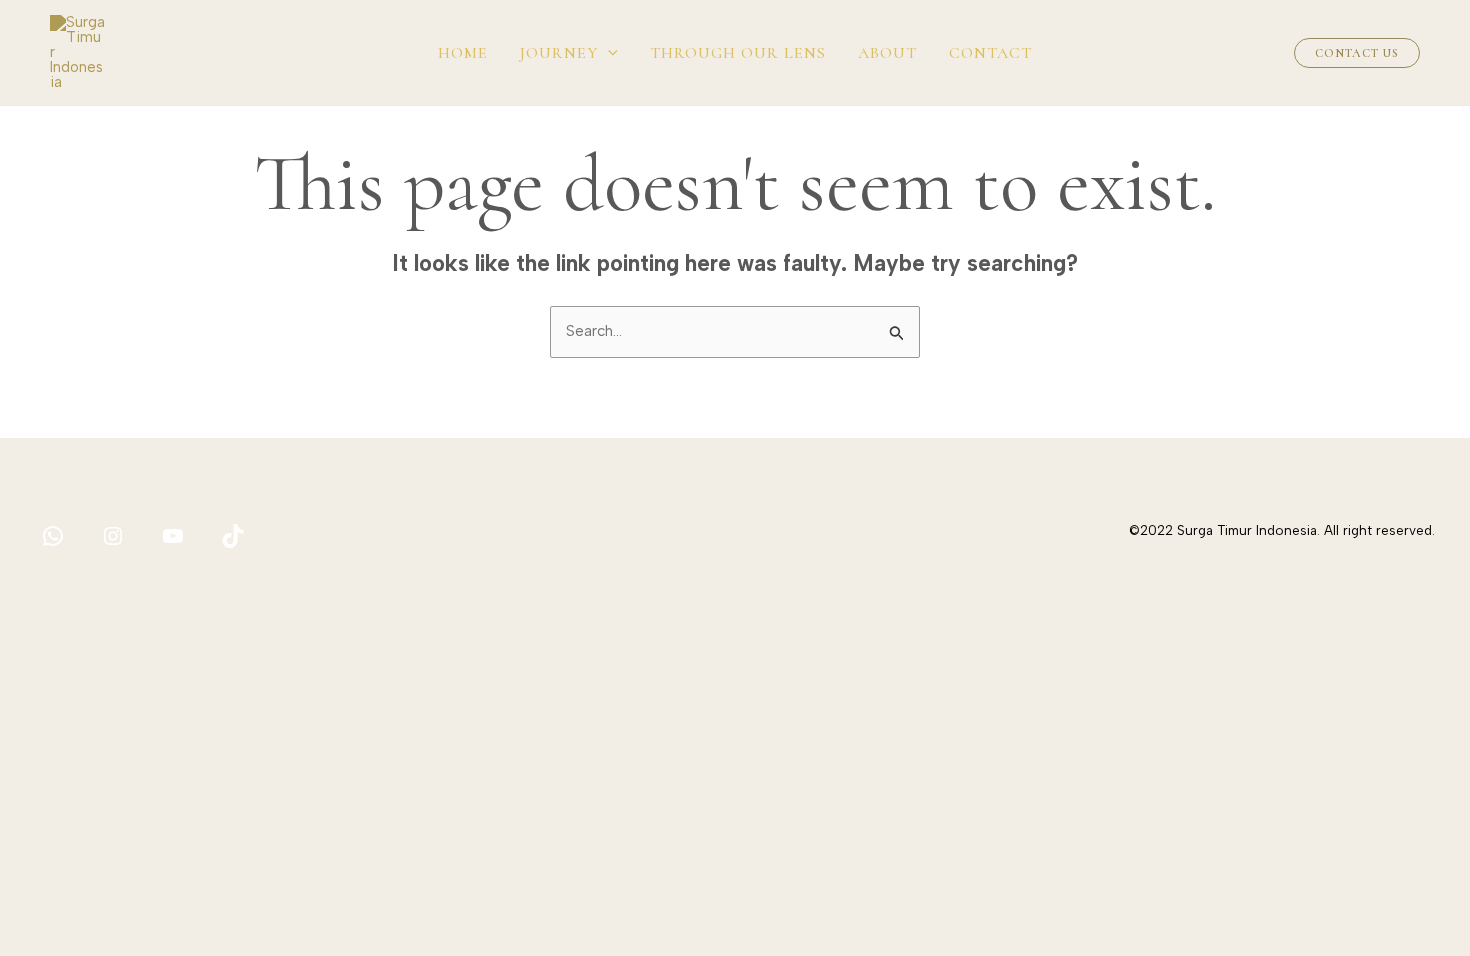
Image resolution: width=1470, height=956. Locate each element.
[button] (608, 53)
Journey (559, 53)
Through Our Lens (738, 53)
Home (463, 53)
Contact (990, 53)
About (887, 53)
